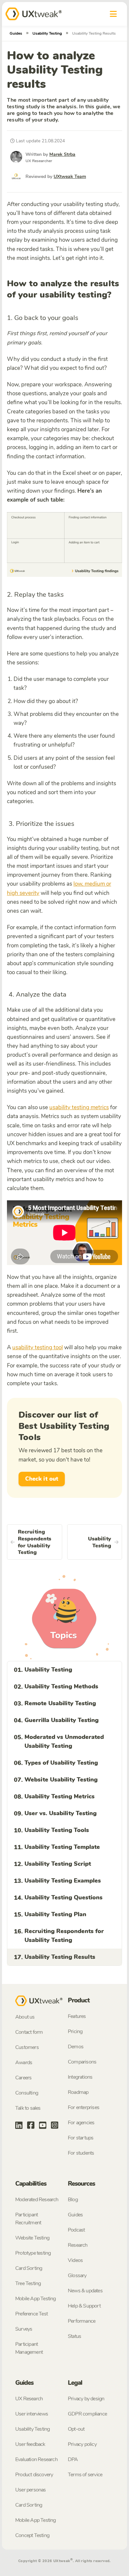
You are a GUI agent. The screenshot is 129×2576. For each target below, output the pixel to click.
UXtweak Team (70, 176)
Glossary (77, 2276)
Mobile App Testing (36, 2299)
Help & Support (84, 2306)
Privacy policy (82, 2444)
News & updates (85, 2291)
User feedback (30, 2444)
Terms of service (85, 2475)
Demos (76, 2047)
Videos (75, 2260)
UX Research (29, 2399)
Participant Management (29, 2348)
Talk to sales (28, 2108)
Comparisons (82, 2062)
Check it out (42, 1479)
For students (81, 2153)
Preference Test (31, 2314)
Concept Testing (32, 2535)
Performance (82, 2321)
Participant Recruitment (28, 2219)
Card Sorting (29, 2268)
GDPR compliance (87, 2414)
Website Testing (32, 2238)
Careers (23, 2078)
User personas (31, 2490)
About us (25, 2017)
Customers (27, 2047)
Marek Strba (62, 154)
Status (74, 2336)
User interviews (32, 2414)
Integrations (80, 2077)
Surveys (24, 2329)
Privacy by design (86, 2399)
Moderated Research (37, 2200)
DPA (73, 2459)
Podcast (76, 2230)
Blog (73, 2200)
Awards (24, 2063)
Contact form (29, 2032)
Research (78, 2245)
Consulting (27, 2093)
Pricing (75, 2031)
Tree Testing (28, 2283)
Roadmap (78, 2092)
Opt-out (76, 2429)
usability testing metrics (79, 1107)
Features (77, 2016)
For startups (81, 2138)
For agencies (81, 2123)
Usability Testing (47, 33)
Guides (16, 33)
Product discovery (34, 2475)
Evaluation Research (36, 2459)
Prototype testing (33, 2253)
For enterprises (84, 2107)
